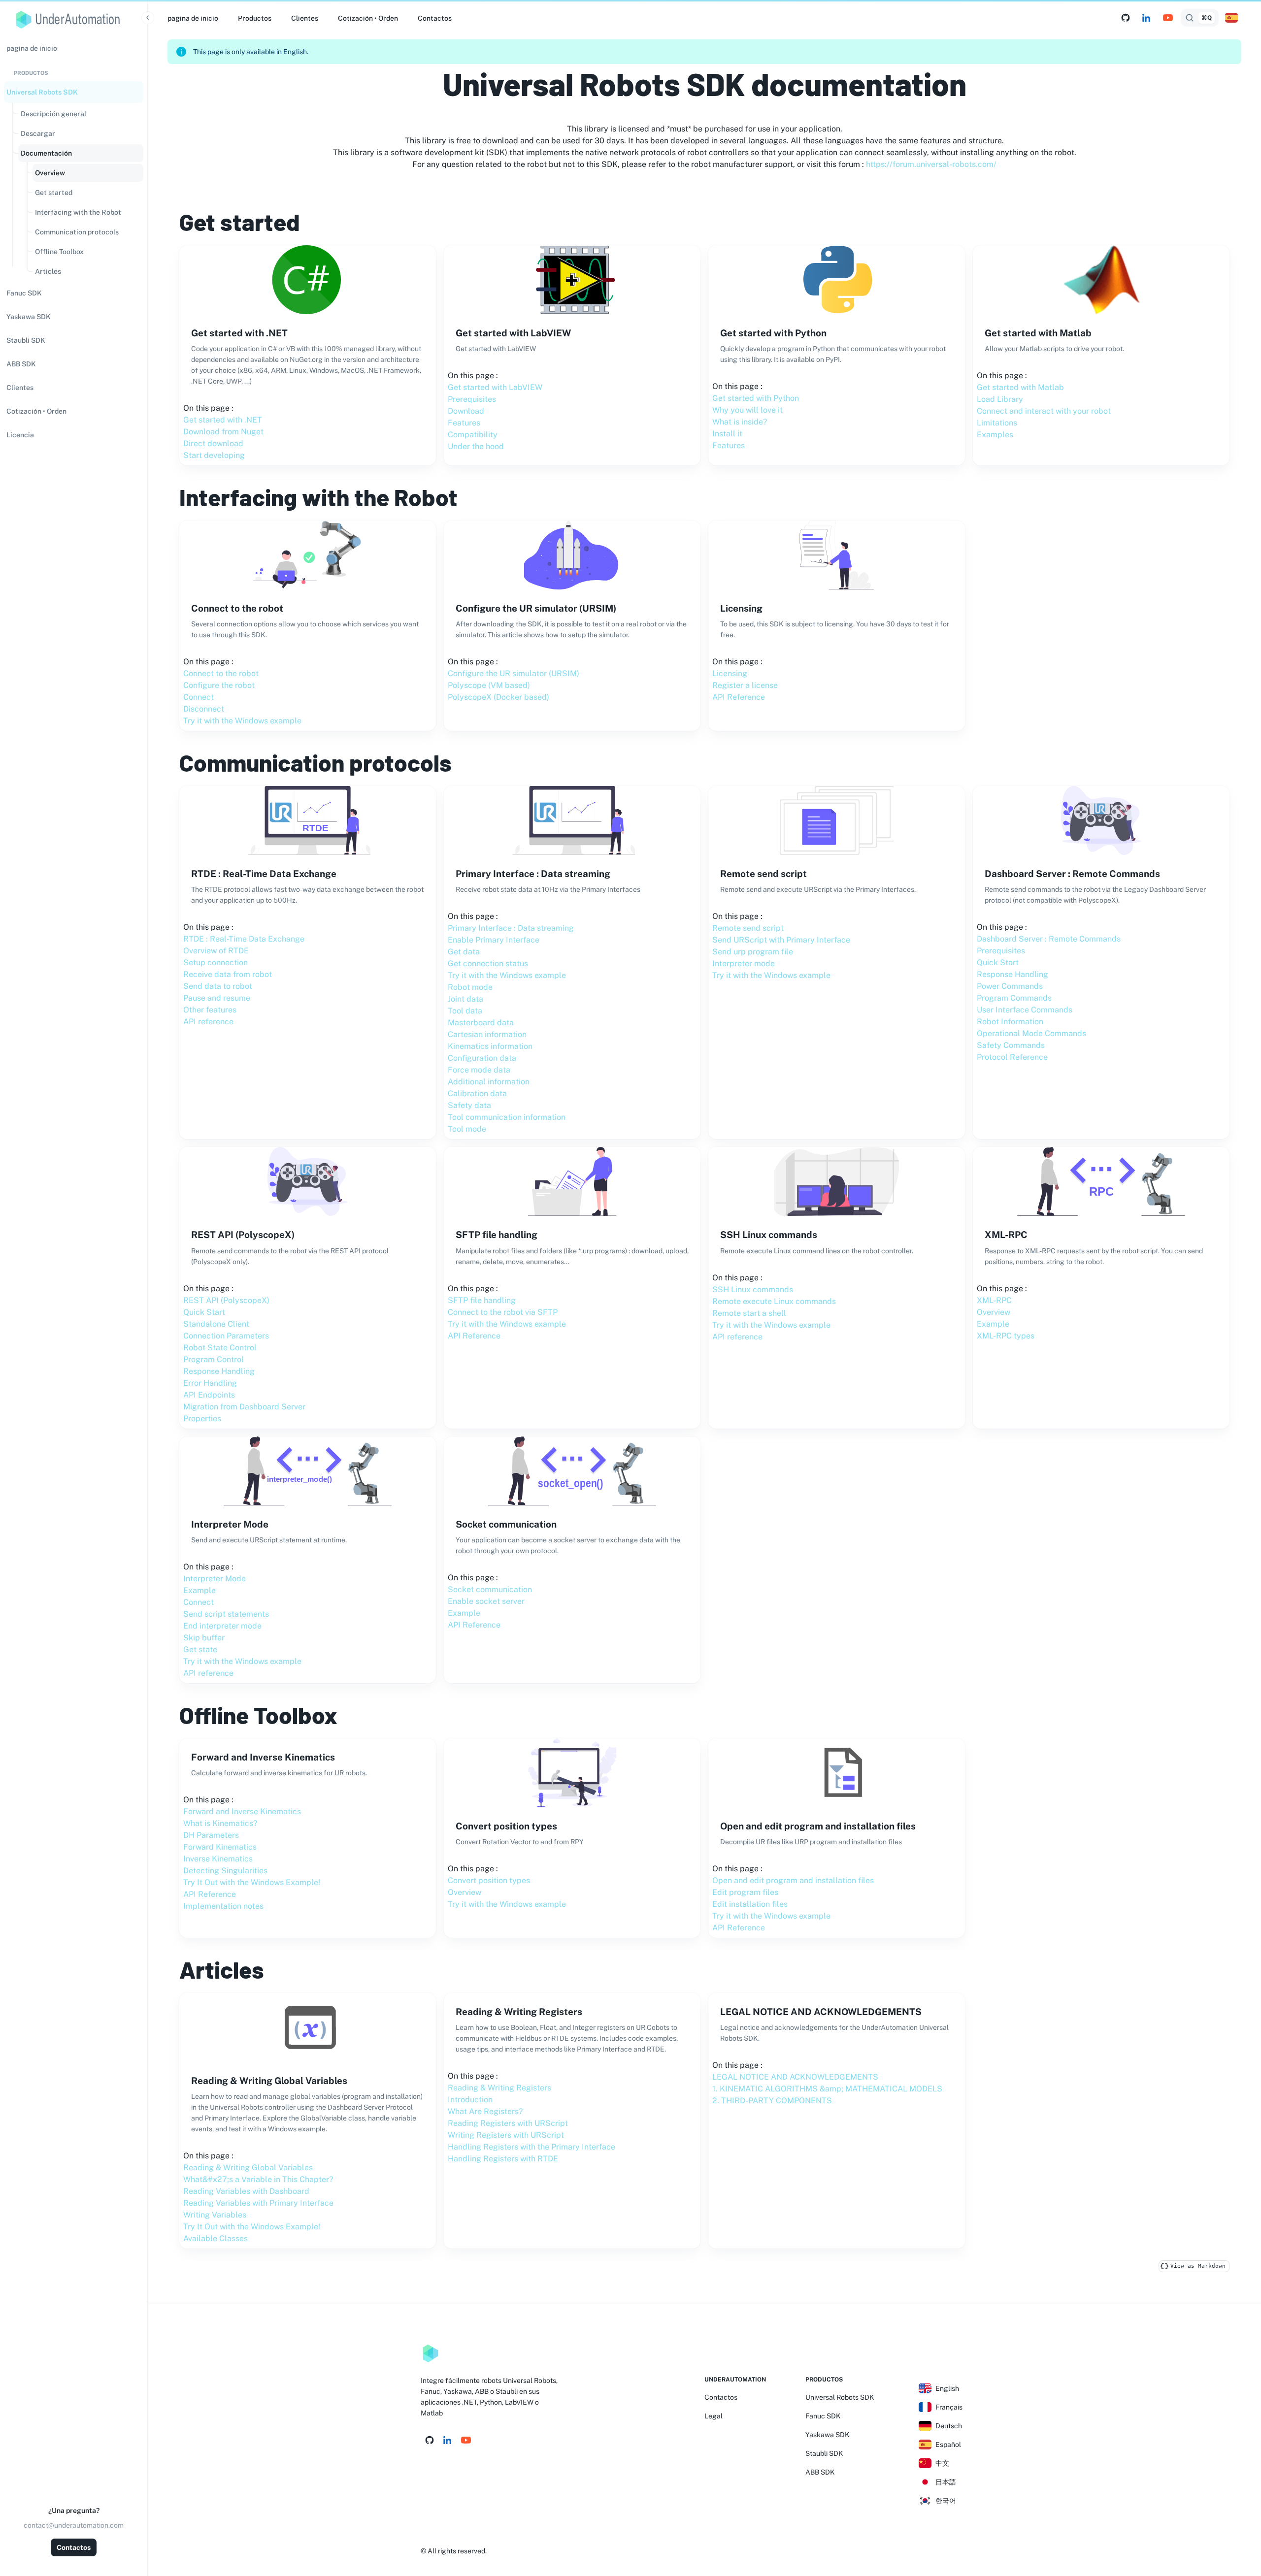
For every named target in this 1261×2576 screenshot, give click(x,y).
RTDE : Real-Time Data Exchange (244, 939)
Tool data (465, 1011)
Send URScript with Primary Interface (781, 940)
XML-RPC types (1006, 1336)
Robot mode (470, 987)
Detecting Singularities (225, 1871)
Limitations (997, 423)
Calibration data (477, 1093)
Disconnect (204, 709)
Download (466, 411)
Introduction (470, 2100)
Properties (202, 1418)
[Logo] (431, 2353)
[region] (74, 1305)
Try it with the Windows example (242, 721)
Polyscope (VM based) (489, 685)
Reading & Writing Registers (499, 2088)
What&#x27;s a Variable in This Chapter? (258, 2179)
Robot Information (1010, 1022)
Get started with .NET (223, 420)
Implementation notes (223, 1906)
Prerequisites (472, 399)
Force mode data (479, 1070)
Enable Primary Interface (494, 940)
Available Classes (216, 2238)
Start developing (214, 455)
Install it (727, 434)
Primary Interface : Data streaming (511, 928)
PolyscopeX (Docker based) (498, 697)
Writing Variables (215, 2215)
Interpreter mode (744, 963)
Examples (995, 435)
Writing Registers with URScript (506, 2135)
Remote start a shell (749, 1313)
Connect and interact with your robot (1044, 411)
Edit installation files (750, 1904)
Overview (994, 1312)
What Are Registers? (485, 2111)
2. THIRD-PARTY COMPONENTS (772, 2101)
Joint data (465, 999)
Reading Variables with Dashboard (246, 2191)
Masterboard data (481, 1023)
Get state (200, 1649)
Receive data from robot (228, 974)
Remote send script (748, 928)
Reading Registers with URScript (508, 2123)
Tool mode (467, 1129)
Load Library (1000, 399)
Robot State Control (220, 1348)
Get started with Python (756, 398)
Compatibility (473, 435)
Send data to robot (218, 986)
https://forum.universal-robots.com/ (931, 164)
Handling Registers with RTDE (503, 2159)
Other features (210, 1010)
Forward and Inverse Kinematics (242, 1811)
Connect (199, 697)
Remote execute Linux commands (774, 1301)
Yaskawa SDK (828, 2435)
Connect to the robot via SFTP (503, 1312)
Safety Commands (1011, 1045)
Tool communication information (507, 1117)
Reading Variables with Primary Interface (258, 2203)
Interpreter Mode (215, 1579)
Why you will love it (747, 410)
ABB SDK (820, 2472)
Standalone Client (216, 1324)
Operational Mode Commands (1031, 1033)
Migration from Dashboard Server (244, 1407)
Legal (713, 2416)
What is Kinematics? (220, 1823)
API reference (208, 1022)
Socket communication (490, 1589)
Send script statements (226, 1614)
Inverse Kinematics (218, 1859)
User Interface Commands (1025, 1010)
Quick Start (998, 962)
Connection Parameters (226, 1336)
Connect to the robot (221, 673)
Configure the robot (219, 685)
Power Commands (1010, 986)
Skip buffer (204, 1638)
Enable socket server (486, 1601)
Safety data (469, 1105)
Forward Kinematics (220, 1847)
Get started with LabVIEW (495, 387)
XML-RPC (994, 1300)
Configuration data (482, 1058)
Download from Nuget (223, 432)
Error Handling (210, 1383)
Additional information (489, 1082)
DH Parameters (211, 1835)
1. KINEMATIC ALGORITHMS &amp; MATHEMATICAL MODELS (827, 2089)
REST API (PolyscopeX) (226, 1300)
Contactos (74, 2547)
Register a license (745, 685)
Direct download (213, 443)
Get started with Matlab (1020, 387)
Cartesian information (487, 1034)
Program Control (214, 1359)
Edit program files (745, 1892)
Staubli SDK (824, 2453)
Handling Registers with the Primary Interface (531, 2147)
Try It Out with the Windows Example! (252, 1882)
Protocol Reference (1012, 1057)
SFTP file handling (482, 1300)
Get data (464, 952)
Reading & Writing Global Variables (248, 2168)
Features (464, 423)
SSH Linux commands (753, 1289)
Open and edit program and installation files (793, 1880)
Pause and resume (217, 998)
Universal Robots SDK (840, 2397)
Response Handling (1012, 974)
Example (993, 1324)
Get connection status (488, 963)
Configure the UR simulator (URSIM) (514, 673)
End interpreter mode (222, 1626)
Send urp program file (753, 952)
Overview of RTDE (216, 951)
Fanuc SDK (823, 2416)
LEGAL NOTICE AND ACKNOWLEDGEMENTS (795, 2077)
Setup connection (216, 962)
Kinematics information (490, 1046)
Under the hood (476, 446)
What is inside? (740, 422)
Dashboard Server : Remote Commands (1049, 939)
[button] (74, 92)
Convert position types (489, 1880)
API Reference (739, 697)
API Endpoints (209, 1395)
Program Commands (1014, 998)
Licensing (730, 673)
